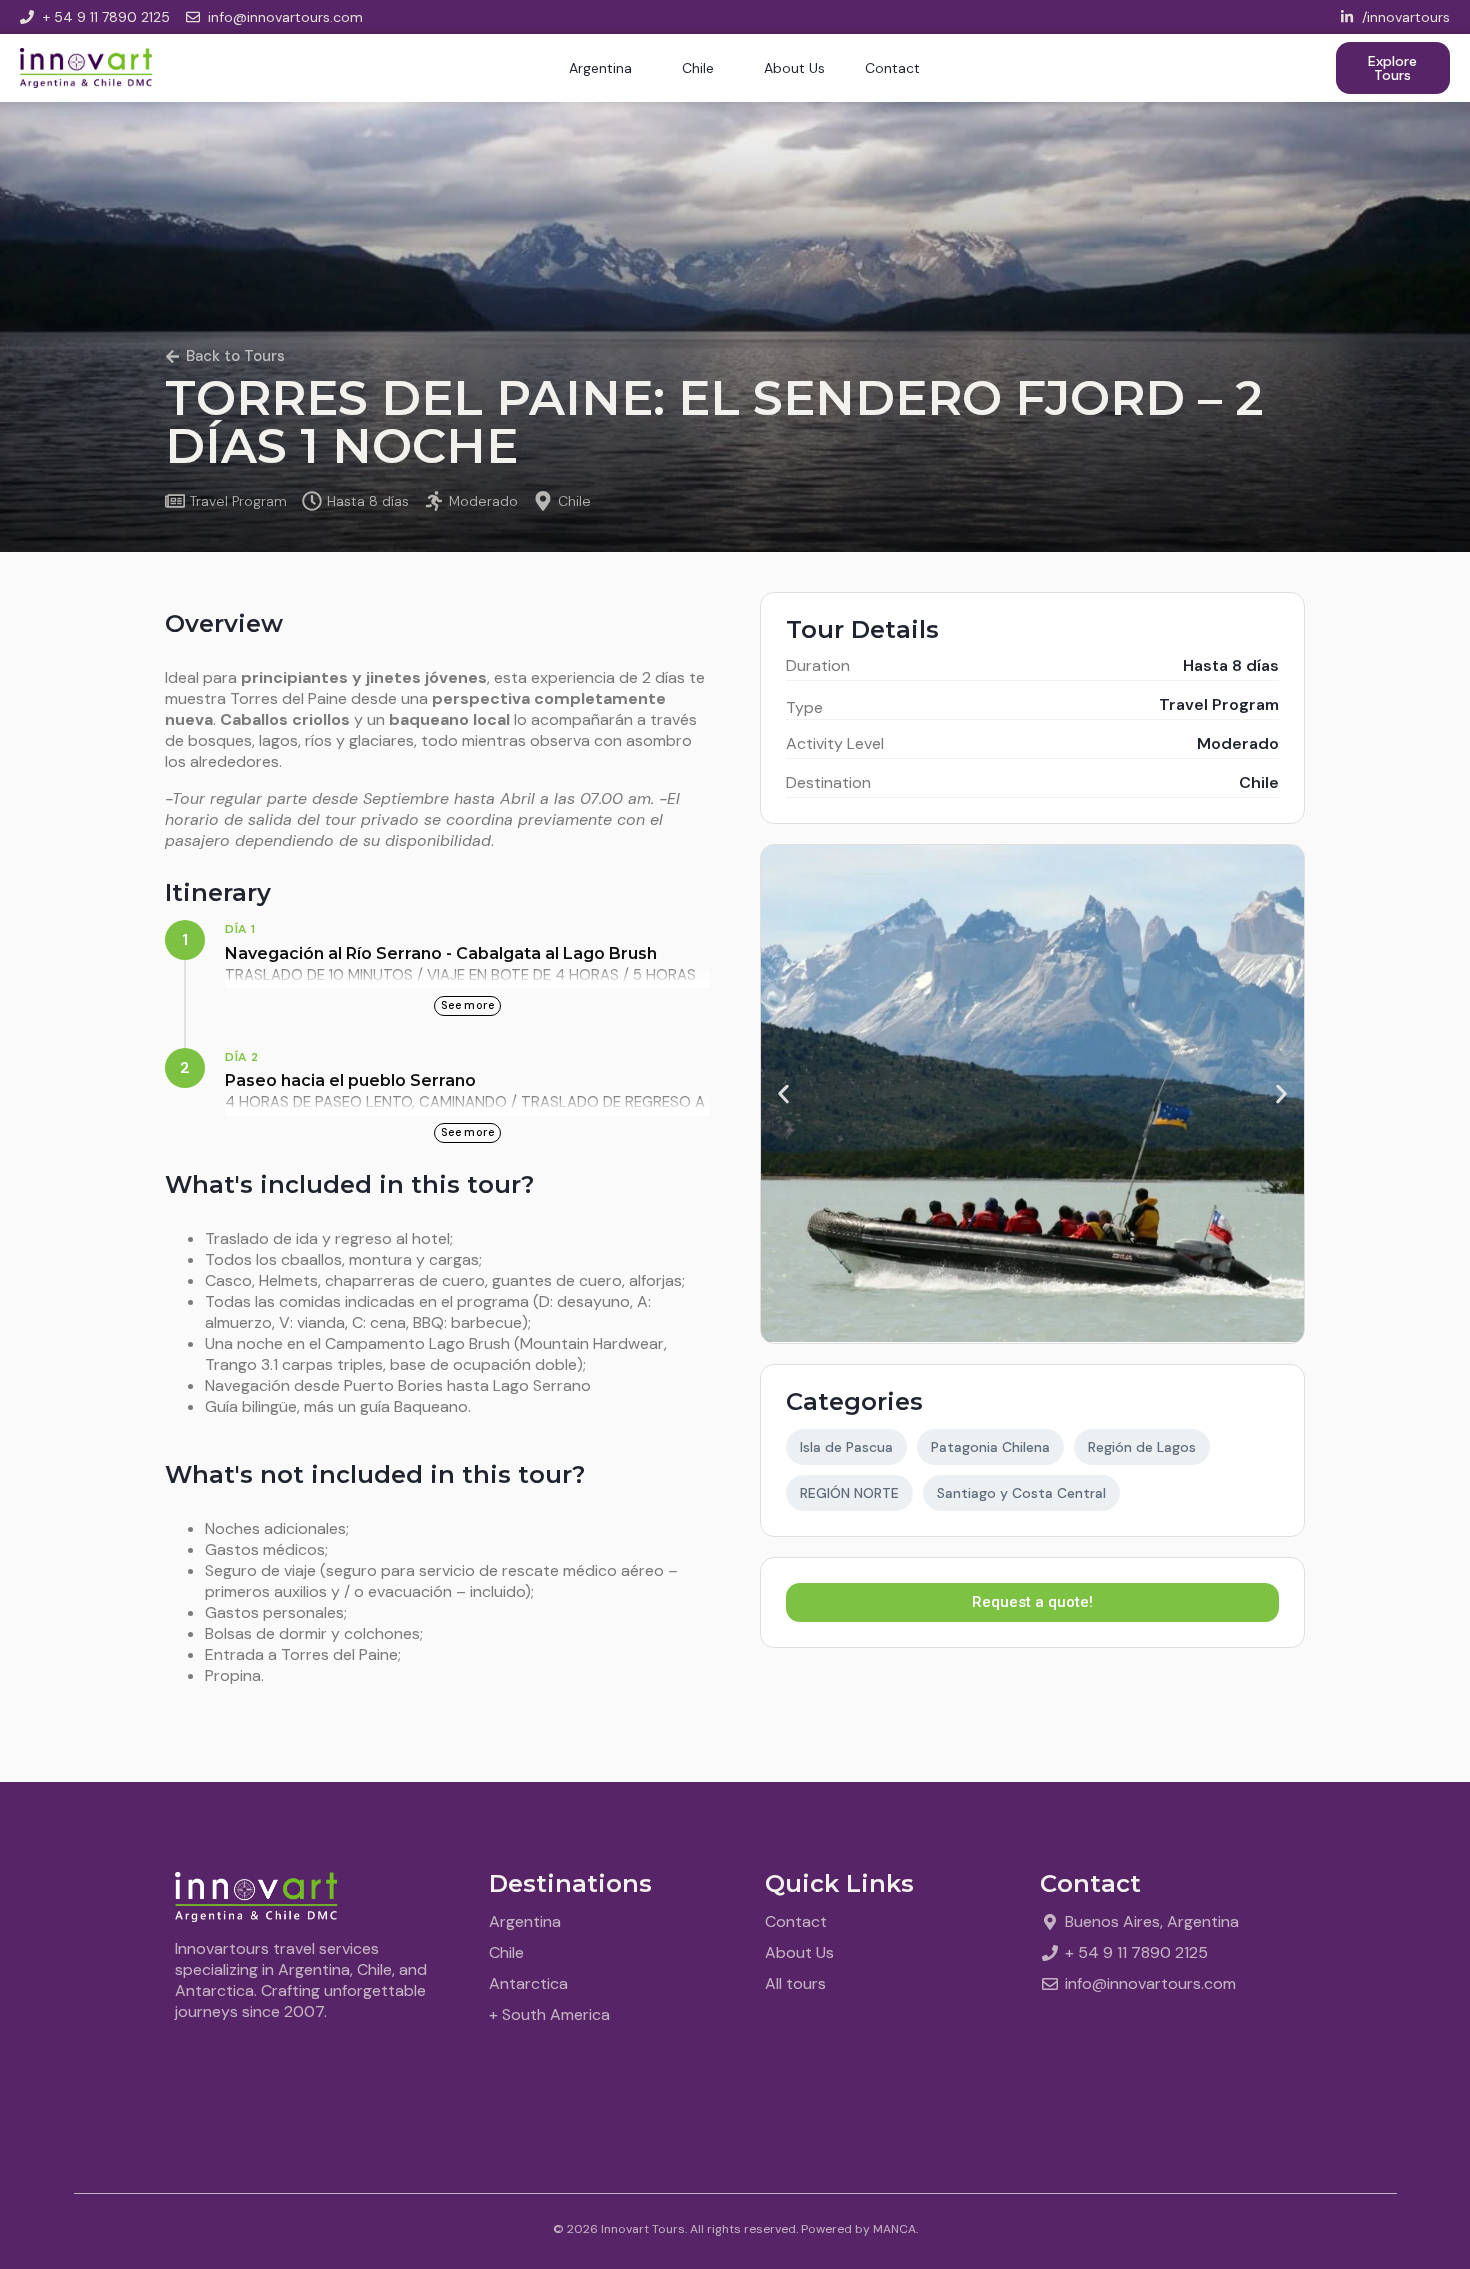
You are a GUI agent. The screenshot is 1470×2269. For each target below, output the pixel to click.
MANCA (894, 2229)
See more (468, 1005)
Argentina (600, 68)
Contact (892, 68)
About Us (794, 68)
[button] (783, 1094)
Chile (698, 68)
